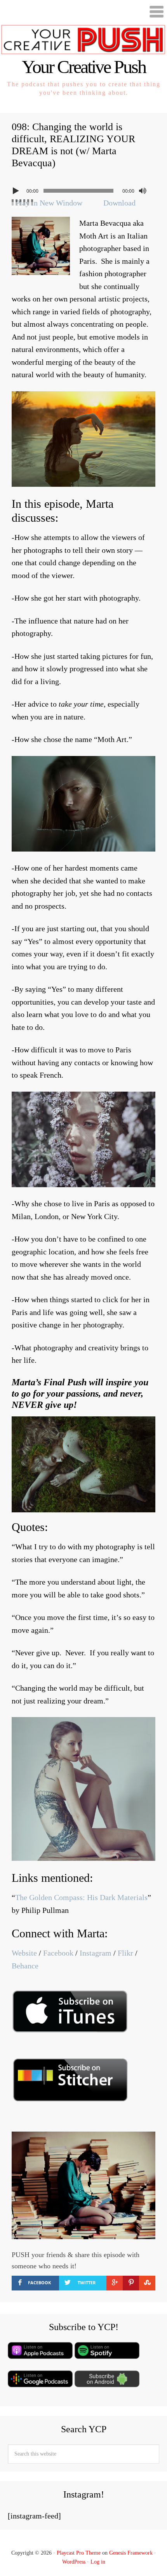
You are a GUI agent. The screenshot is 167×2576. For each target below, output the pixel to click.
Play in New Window (49, 203)
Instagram (96, 1953)
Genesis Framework (131, 2553)
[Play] (17, 191)
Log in (98, 2562)
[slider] (23, 202)
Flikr (125, 1953)
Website (24, 1953)
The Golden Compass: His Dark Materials (81, 1897)
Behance (25, 1966)
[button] (83, 12)
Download (119, 203)
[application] (83, 189)
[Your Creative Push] (83, 51)
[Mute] (143, 191)
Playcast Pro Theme (79, 2553)
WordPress (74, 2562)
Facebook (58, 1953)
